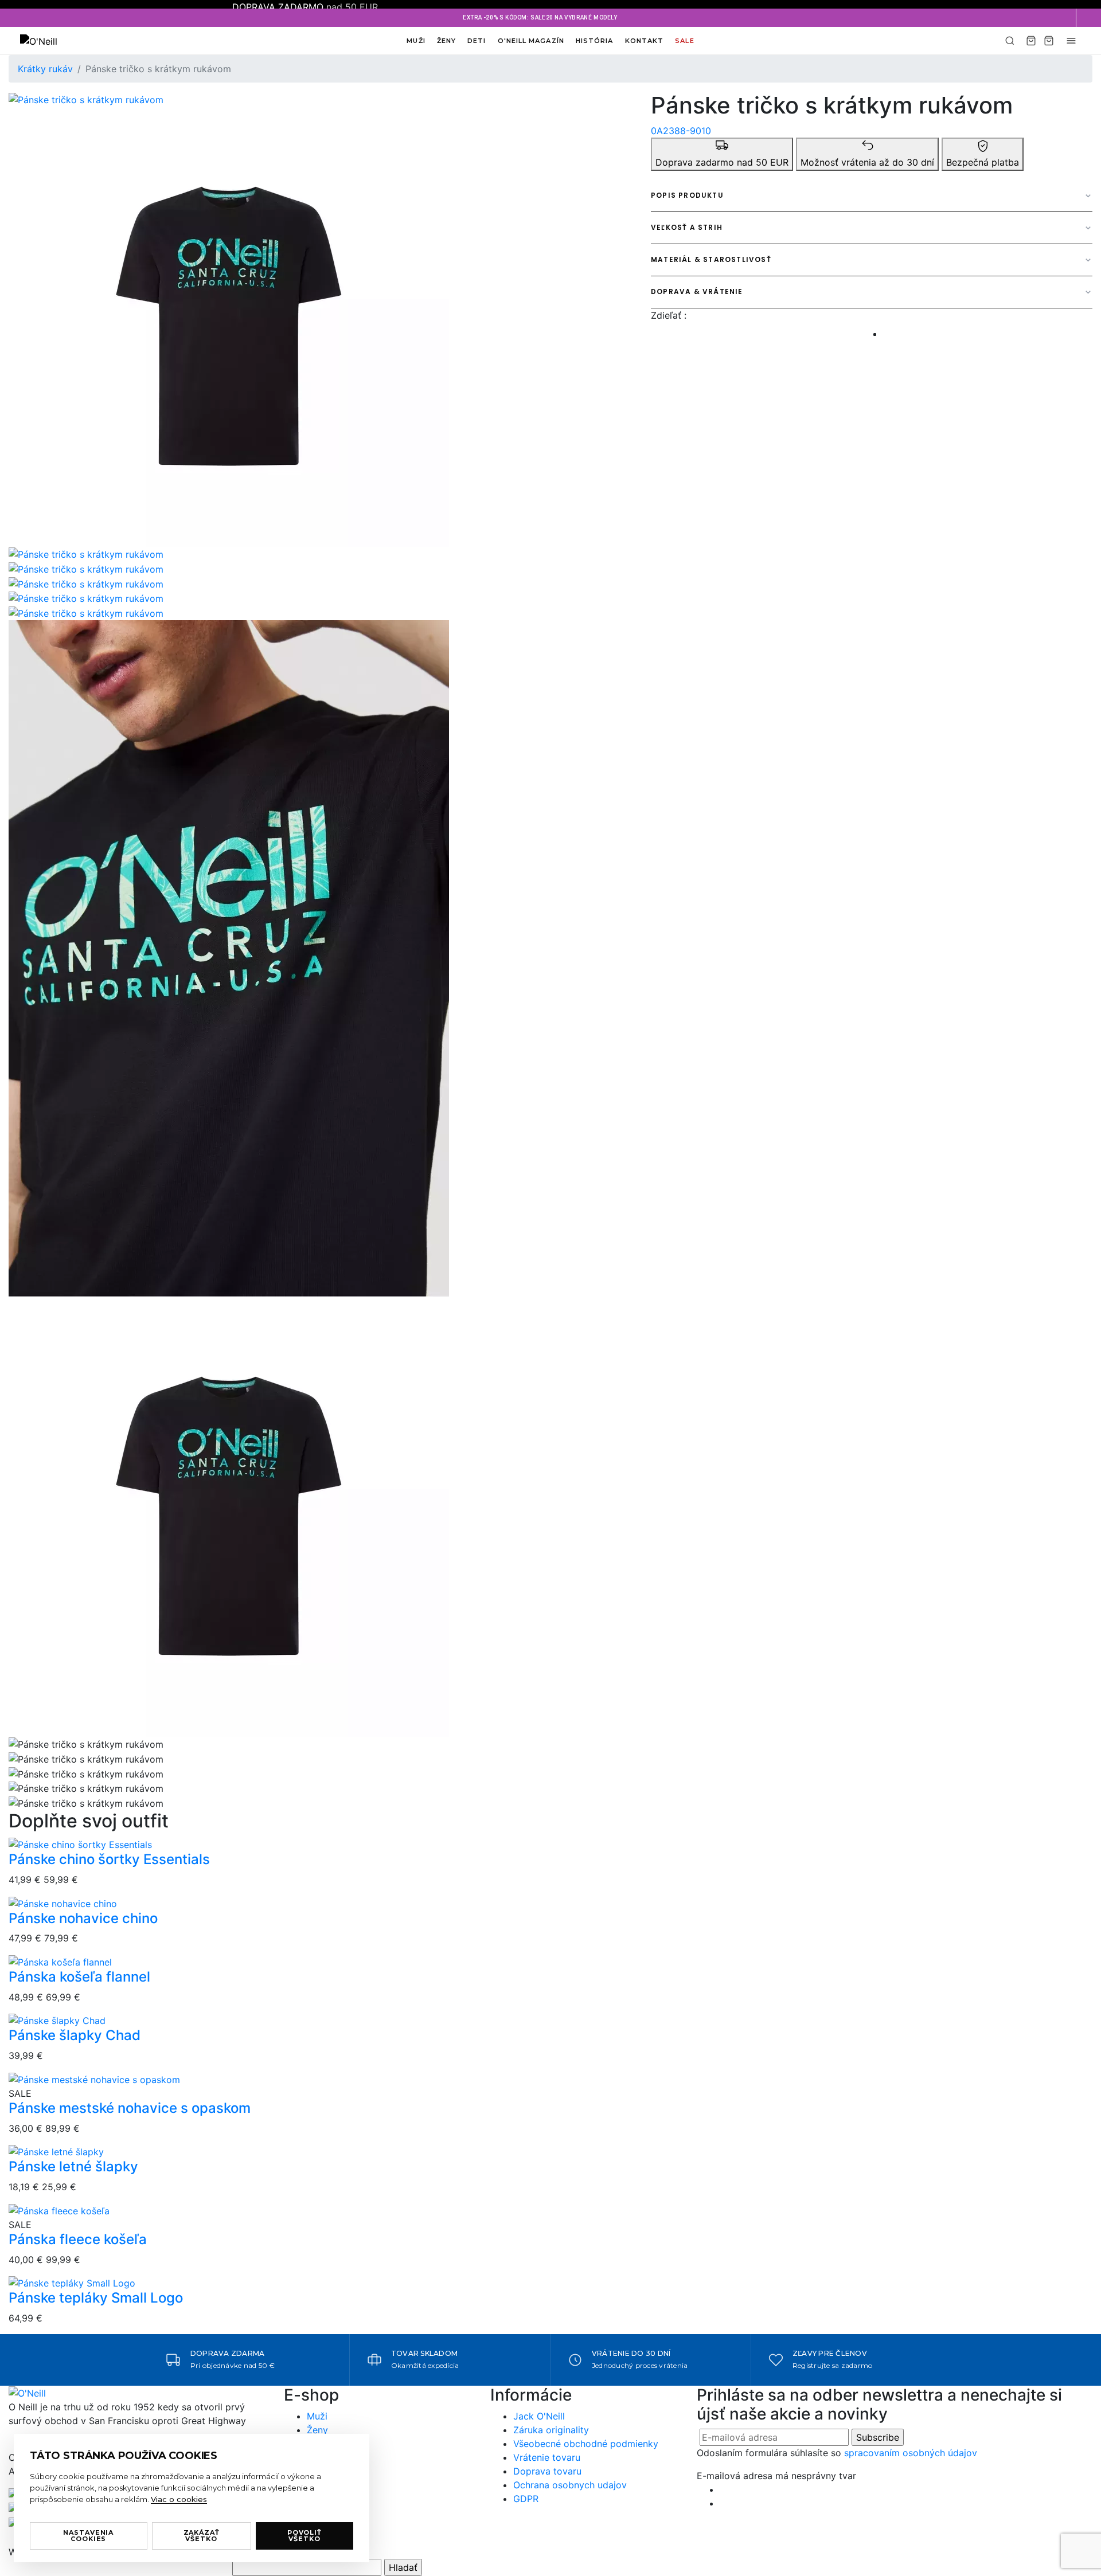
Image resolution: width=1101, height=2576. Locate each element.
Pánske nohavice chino (83, 1918)
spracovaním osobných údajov (911, 2453)
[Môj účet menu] (1071, 41)
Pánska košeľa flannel (79, 1977)
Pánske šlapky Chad (75, 2035)
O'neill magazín (531, 41)
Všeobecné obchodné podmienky (586, 2444)
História (595, 41)
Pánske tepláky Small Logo (96, 2298)
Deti (477, 41)
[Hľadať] (1010, 41)
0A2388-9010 (681, 131)
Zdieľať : (669, 315)
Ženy (446, 41)
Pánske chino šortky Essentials (109, 1859)
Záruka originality (551, 2430)
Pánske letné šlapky (73, 2166)
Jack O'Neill (539, 2416)
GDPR (526, 2499)
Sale (684, 41)
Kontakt (645, 41)
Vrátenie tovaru (547, 2457)
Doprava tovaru (547, 2471)
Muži (416, 41)
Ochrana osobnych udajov (570, 2485)
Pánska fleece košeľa (78, 2239)
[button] (1088, 18)
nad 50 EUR (305, 7)
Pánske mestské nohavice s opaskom (130, 2108)
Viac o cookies (179, 2499)
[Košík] (1031, 41)
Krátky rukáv (45, 69)
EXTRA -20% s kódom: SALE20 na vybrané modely (540, 17)
